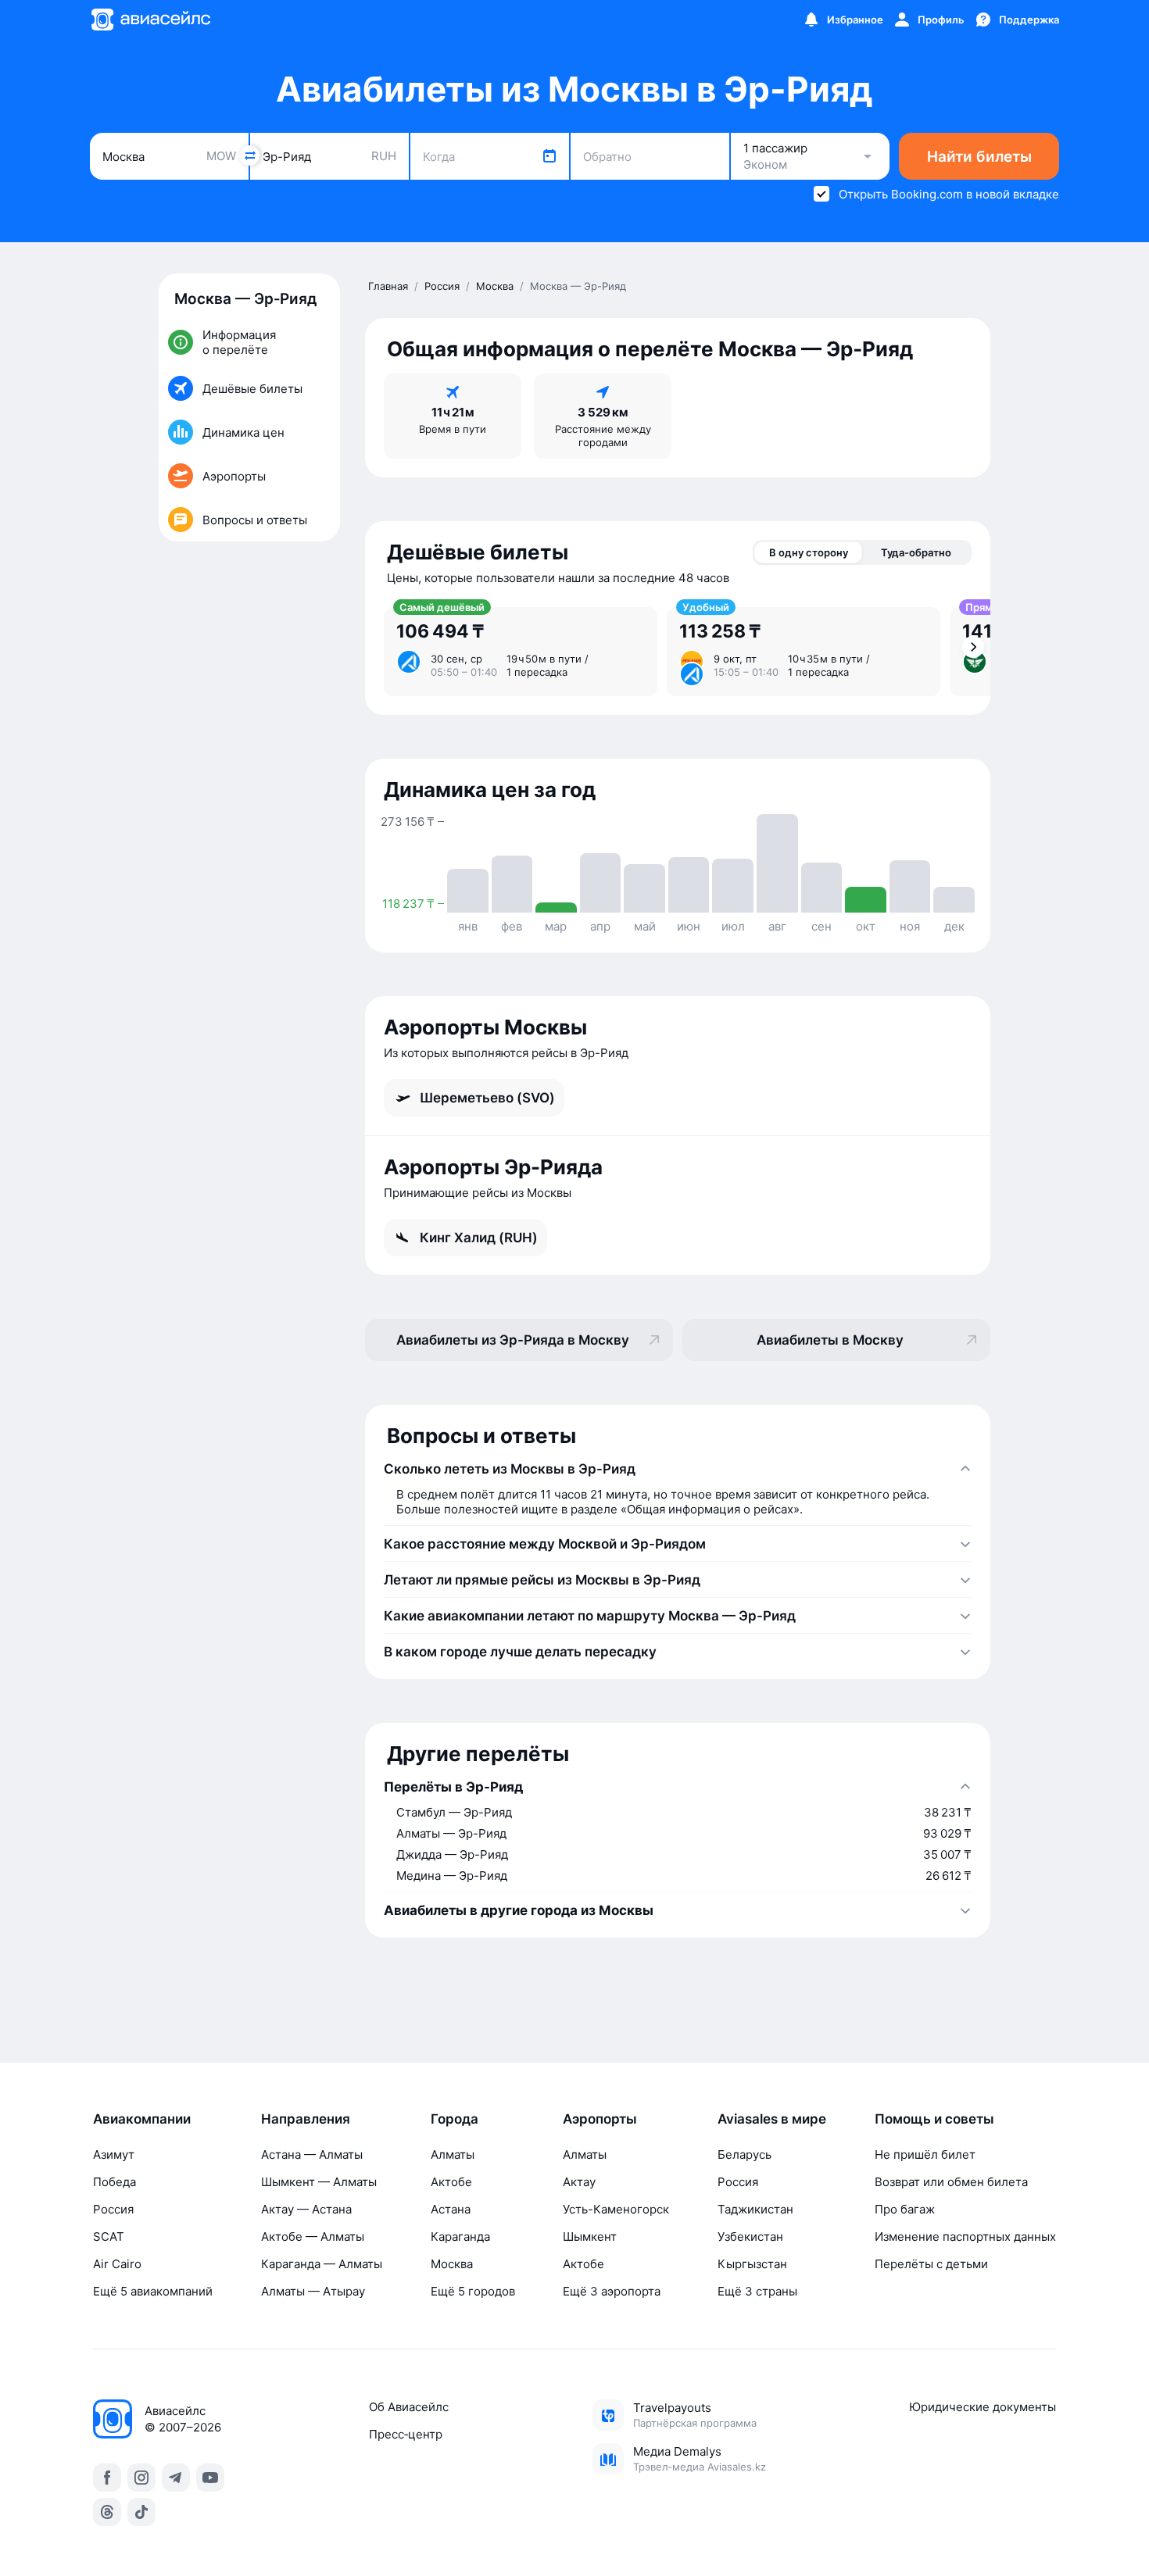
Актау (579, 2182)
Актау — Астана (306, 2209)
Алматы (453, 2154)
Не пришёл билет (925, 2154)
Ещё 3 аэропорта (612, 2291)
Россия (113, 2209)
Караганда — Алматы (322, 2264)
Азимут (114, 2154)
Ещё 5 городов (473, 2291)
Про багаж (905, 2209)
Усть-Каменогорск (616, 2209)
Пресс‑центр (406, 2434)
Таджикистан (755, 2209)
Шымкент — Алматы (319, 2182)
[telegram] (176, 2478)
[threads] (107, 2512)
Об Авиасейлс (409, 2407)
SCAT (109, 2237)
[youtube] (210, 2478)
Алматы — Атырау (313, 2291)
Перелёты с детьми (931, 2264)
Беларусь (745, 2154)
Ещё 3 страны (757, 2291)
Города (455, 2119)
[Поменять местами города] (249, 155)
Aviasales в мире (772, 2119)
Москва (452, 2264)
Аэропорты (600, 2119)
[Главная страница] (150, 20)
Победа (115, 2182)
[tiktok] (141, 2512)
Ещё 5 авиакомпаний (153, 2291)
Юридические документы (983, 2407)
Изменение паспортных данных (965, 2237)
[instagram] (141, 2478)
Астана (451, 2209)
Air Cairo (117, 2264)
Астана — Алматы (312, 2154)
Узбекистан (750, 2237)
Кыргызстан (752, 2264)
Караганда (460, 2237)
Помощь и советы (934, 2119)
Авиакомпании (142, 2119)
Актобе (451, 2182)
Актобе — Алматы (313, 2237)
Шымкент (590, 2237)
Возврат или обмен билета (951, 2182)
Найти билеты (979, 157)
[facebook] (107, 2478)
